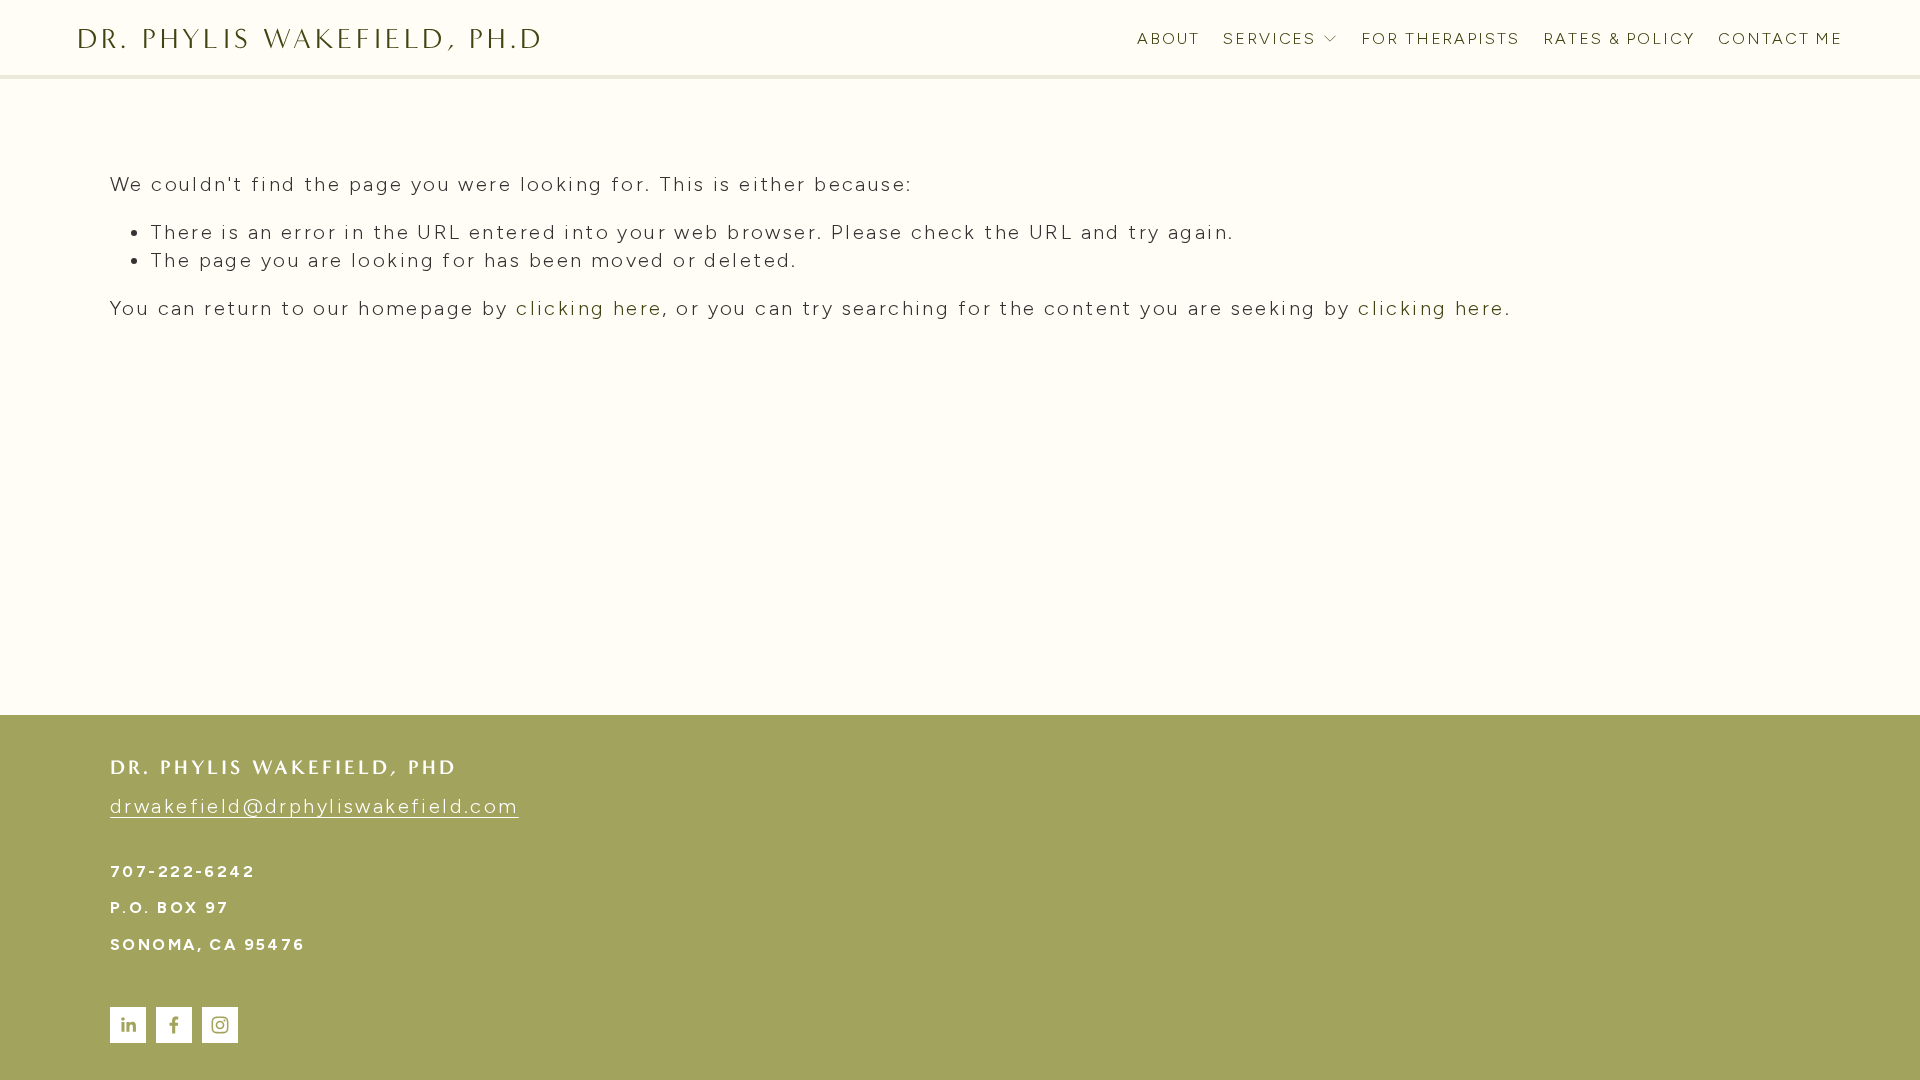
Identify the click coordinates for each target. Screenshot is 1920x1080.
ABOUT (1168, 38)
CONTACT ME (1780, 38)
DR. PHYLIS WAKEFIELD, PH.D (310, 38)
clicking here (589, 308)
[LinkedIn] (128, 1025)
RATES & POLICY (1619, 38)
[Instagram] (220, 1025)
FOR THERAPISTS (1440, 38)
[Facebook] (174, 1025)
